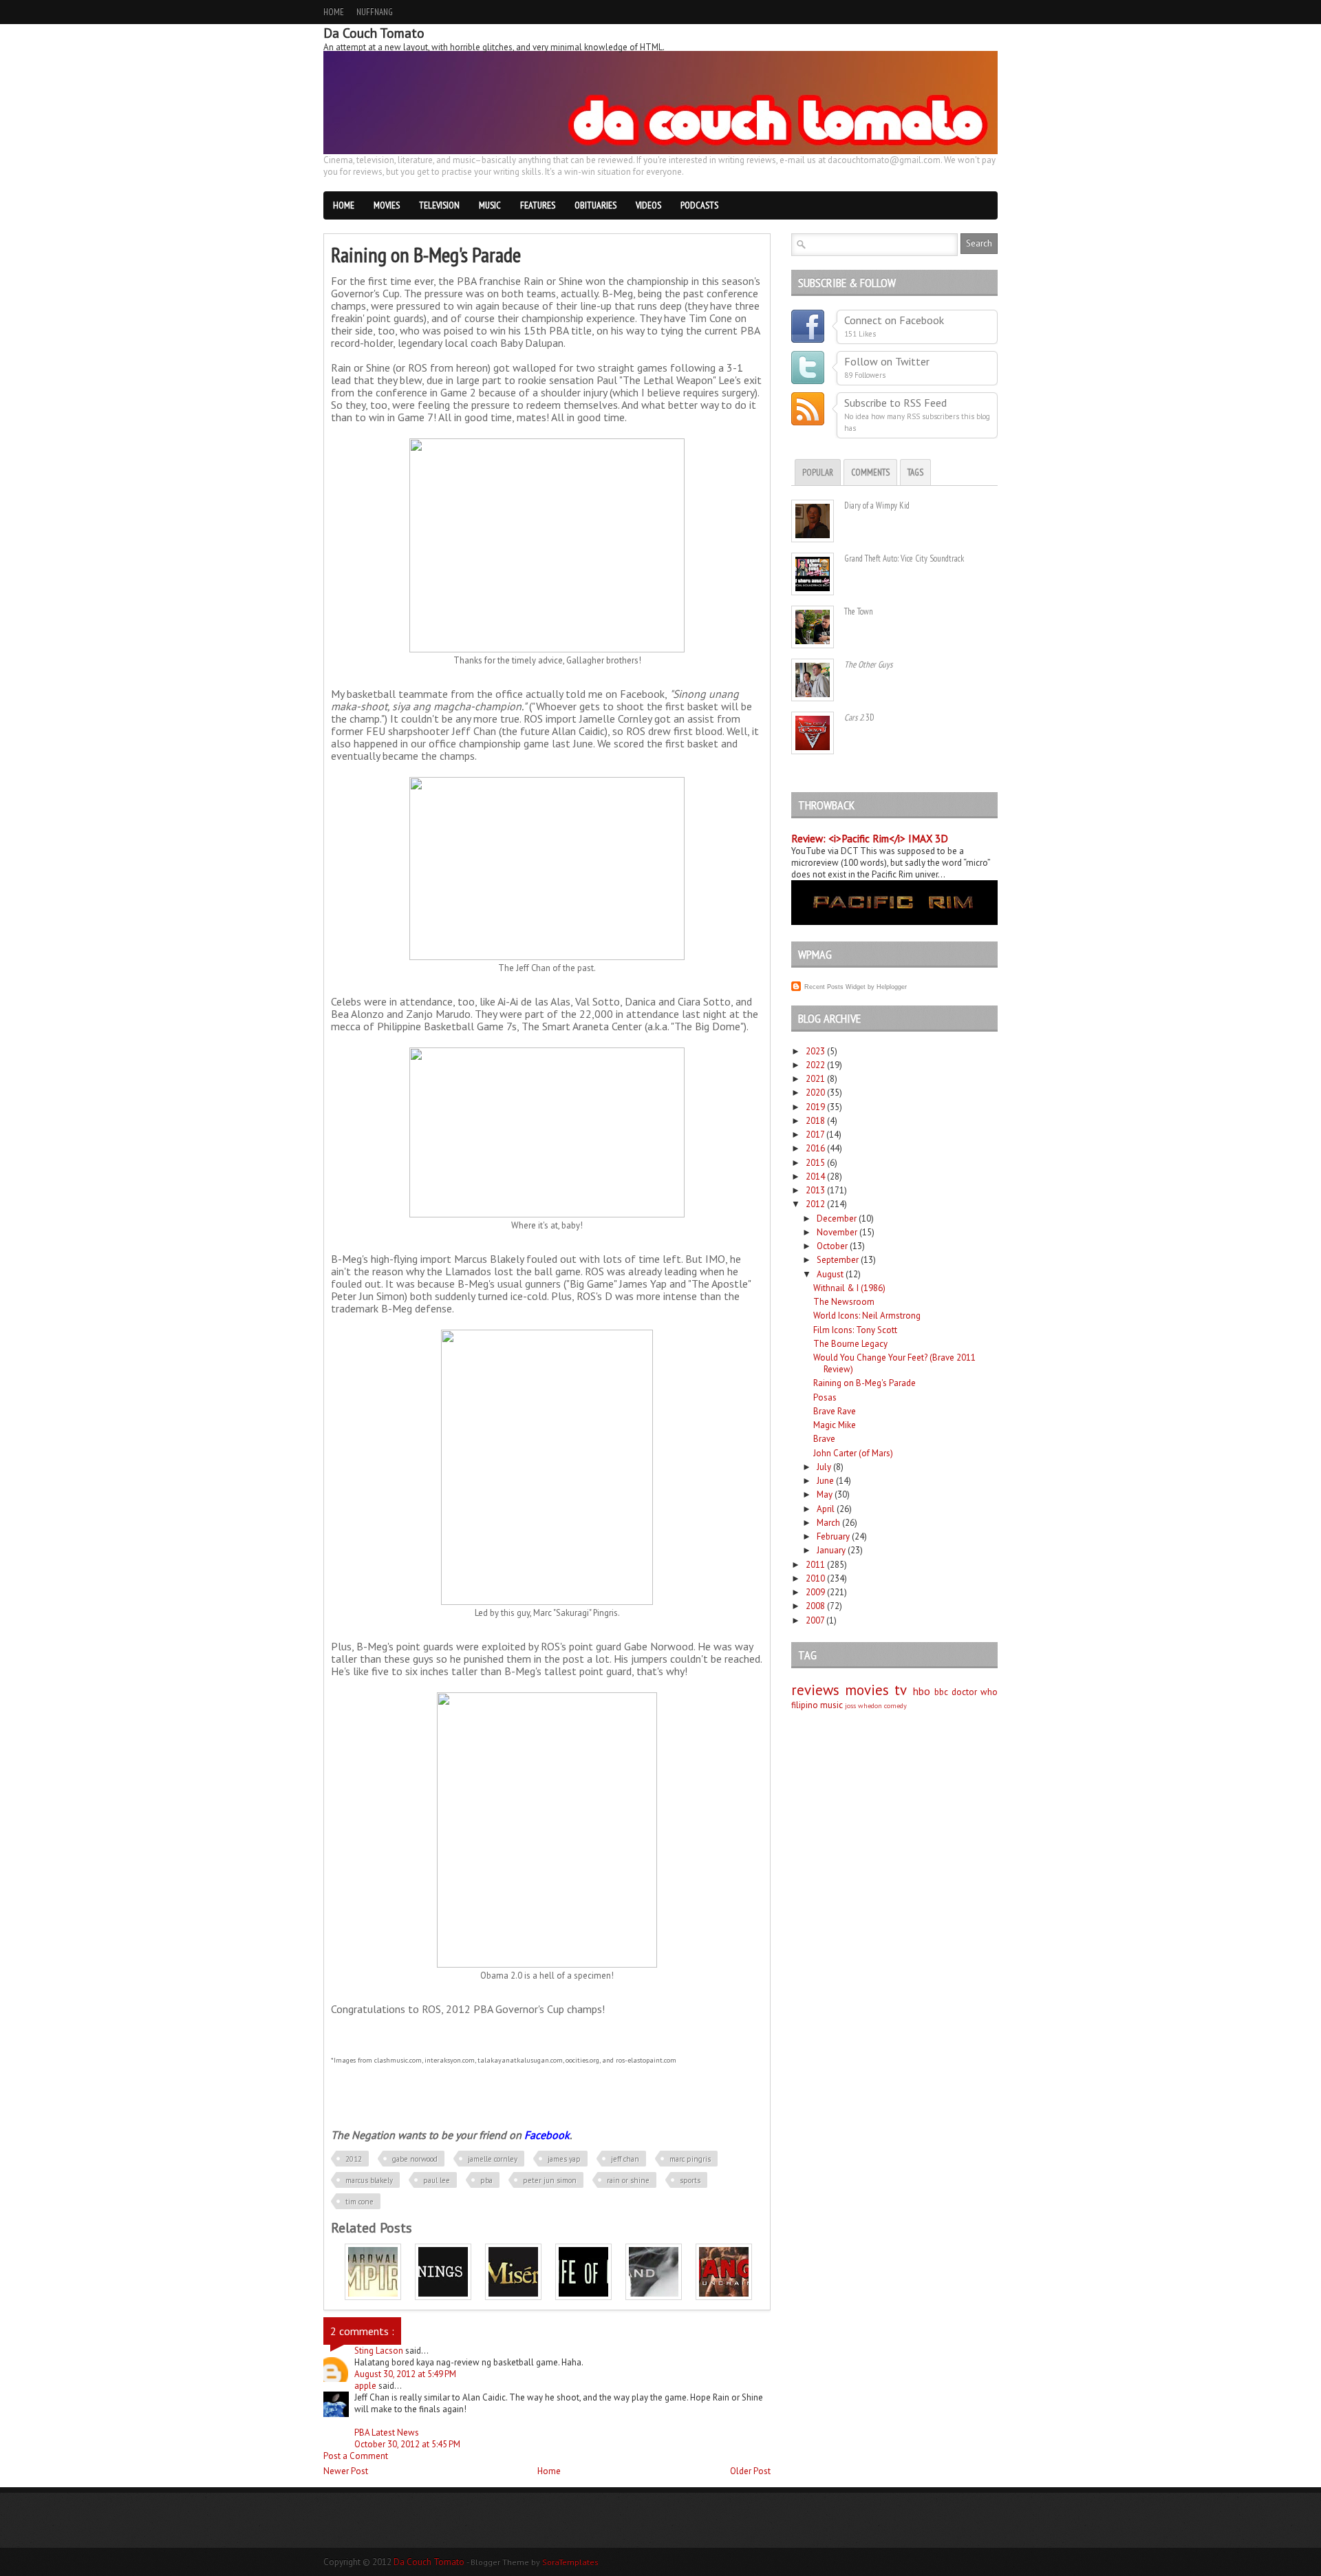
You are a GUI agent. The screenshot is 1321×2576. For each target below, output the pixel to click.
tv (901, 1690)
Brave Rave (835, 1411)
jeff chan (625, 2159)
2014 (815, 1177)
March (828, 1523)
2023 (815, 1051)
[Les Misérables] (513, 2297)
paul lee (437, 2180)
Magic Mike (835, 1425)
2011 (815, 1565)
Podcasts (699, 205)
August (830, 1274)
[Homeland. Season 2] (654, 2297)
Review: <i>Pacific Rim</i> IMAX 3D (870, 839)
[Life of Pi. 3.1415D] (583, 2297)
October (832, 1246)
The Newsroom (844, 1302)
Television (439, 205)
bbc (941, 1692)
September (838, 1260)
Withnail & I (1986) (849, 1288)
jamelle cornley (493, 2159)
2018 (815, 1121)
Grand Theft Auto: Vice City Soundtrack (904, 558)
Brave (824, 1439)
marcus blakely (369, 2180)
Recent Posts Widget (835, 987)
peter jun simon (550, 2180)
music (831, 1705)
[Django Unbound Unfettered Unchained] (724, 2297)
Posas (825, 1397)
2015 (815, 1163)
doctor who (975, 1692)
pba (486, 2180)
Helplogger (892, 987)
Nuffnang (375, 12)
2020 (815, 1093)
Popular (818, 472)
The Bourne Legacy (850, 1344)
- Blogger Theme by (533, 2562)
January (831, 1550)
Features (538, 205)
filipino (805, 1705)
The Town (859, 611)
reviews (815, 1690)
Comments (870, 472)
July (824, 1467)
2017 (815, 1135)
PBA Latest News (387, 2433)
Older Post (750, 2471)
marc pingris (690, 2159)
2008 (815, 1606)
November (837, 1232)
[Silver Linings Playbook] (443, 2297)
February (833, 1536)
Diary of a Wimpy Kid (877, 505)
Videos (648, 205)
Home (334, 12)
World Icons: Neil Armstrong (867, 1316)
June (825, 1481)
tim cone (359, 2202)
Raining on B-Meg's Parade (864, 1383)
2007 (815, 1620)
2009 (815, 1592)
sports (690, 2180)
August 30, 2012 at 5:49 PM (405, 2374)
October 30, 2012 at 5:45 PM (407, 2444)
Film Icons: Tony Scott (855, 1330)
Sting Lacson (380, 2351)
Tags (915, 472)
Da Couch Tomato (430, 2562)
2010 (815, 1578)
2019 (815, 1107)
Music (490, 205)
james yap (564, 2159)
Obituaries (595, 205)
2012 (354, 2159)
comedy (895, 1705)
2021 (815, 1079)
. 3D (859, 717)
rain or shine (628, 2180)
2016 (815, 1148)
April (826, 1509)
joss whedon (863, 1705)
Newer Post (346, 2471)
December (837, 1218)
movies (867, 1690)
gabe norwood (415, 2159)
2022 (815, 1065)
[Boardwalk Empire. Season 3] (373, 2297)
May (825, 1494)
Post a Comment (356, 2456)
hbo (922, 1691)
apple (366, 2386)
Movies (387, 205)
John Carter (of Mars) (853, 1453)
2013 (815, 1190)
